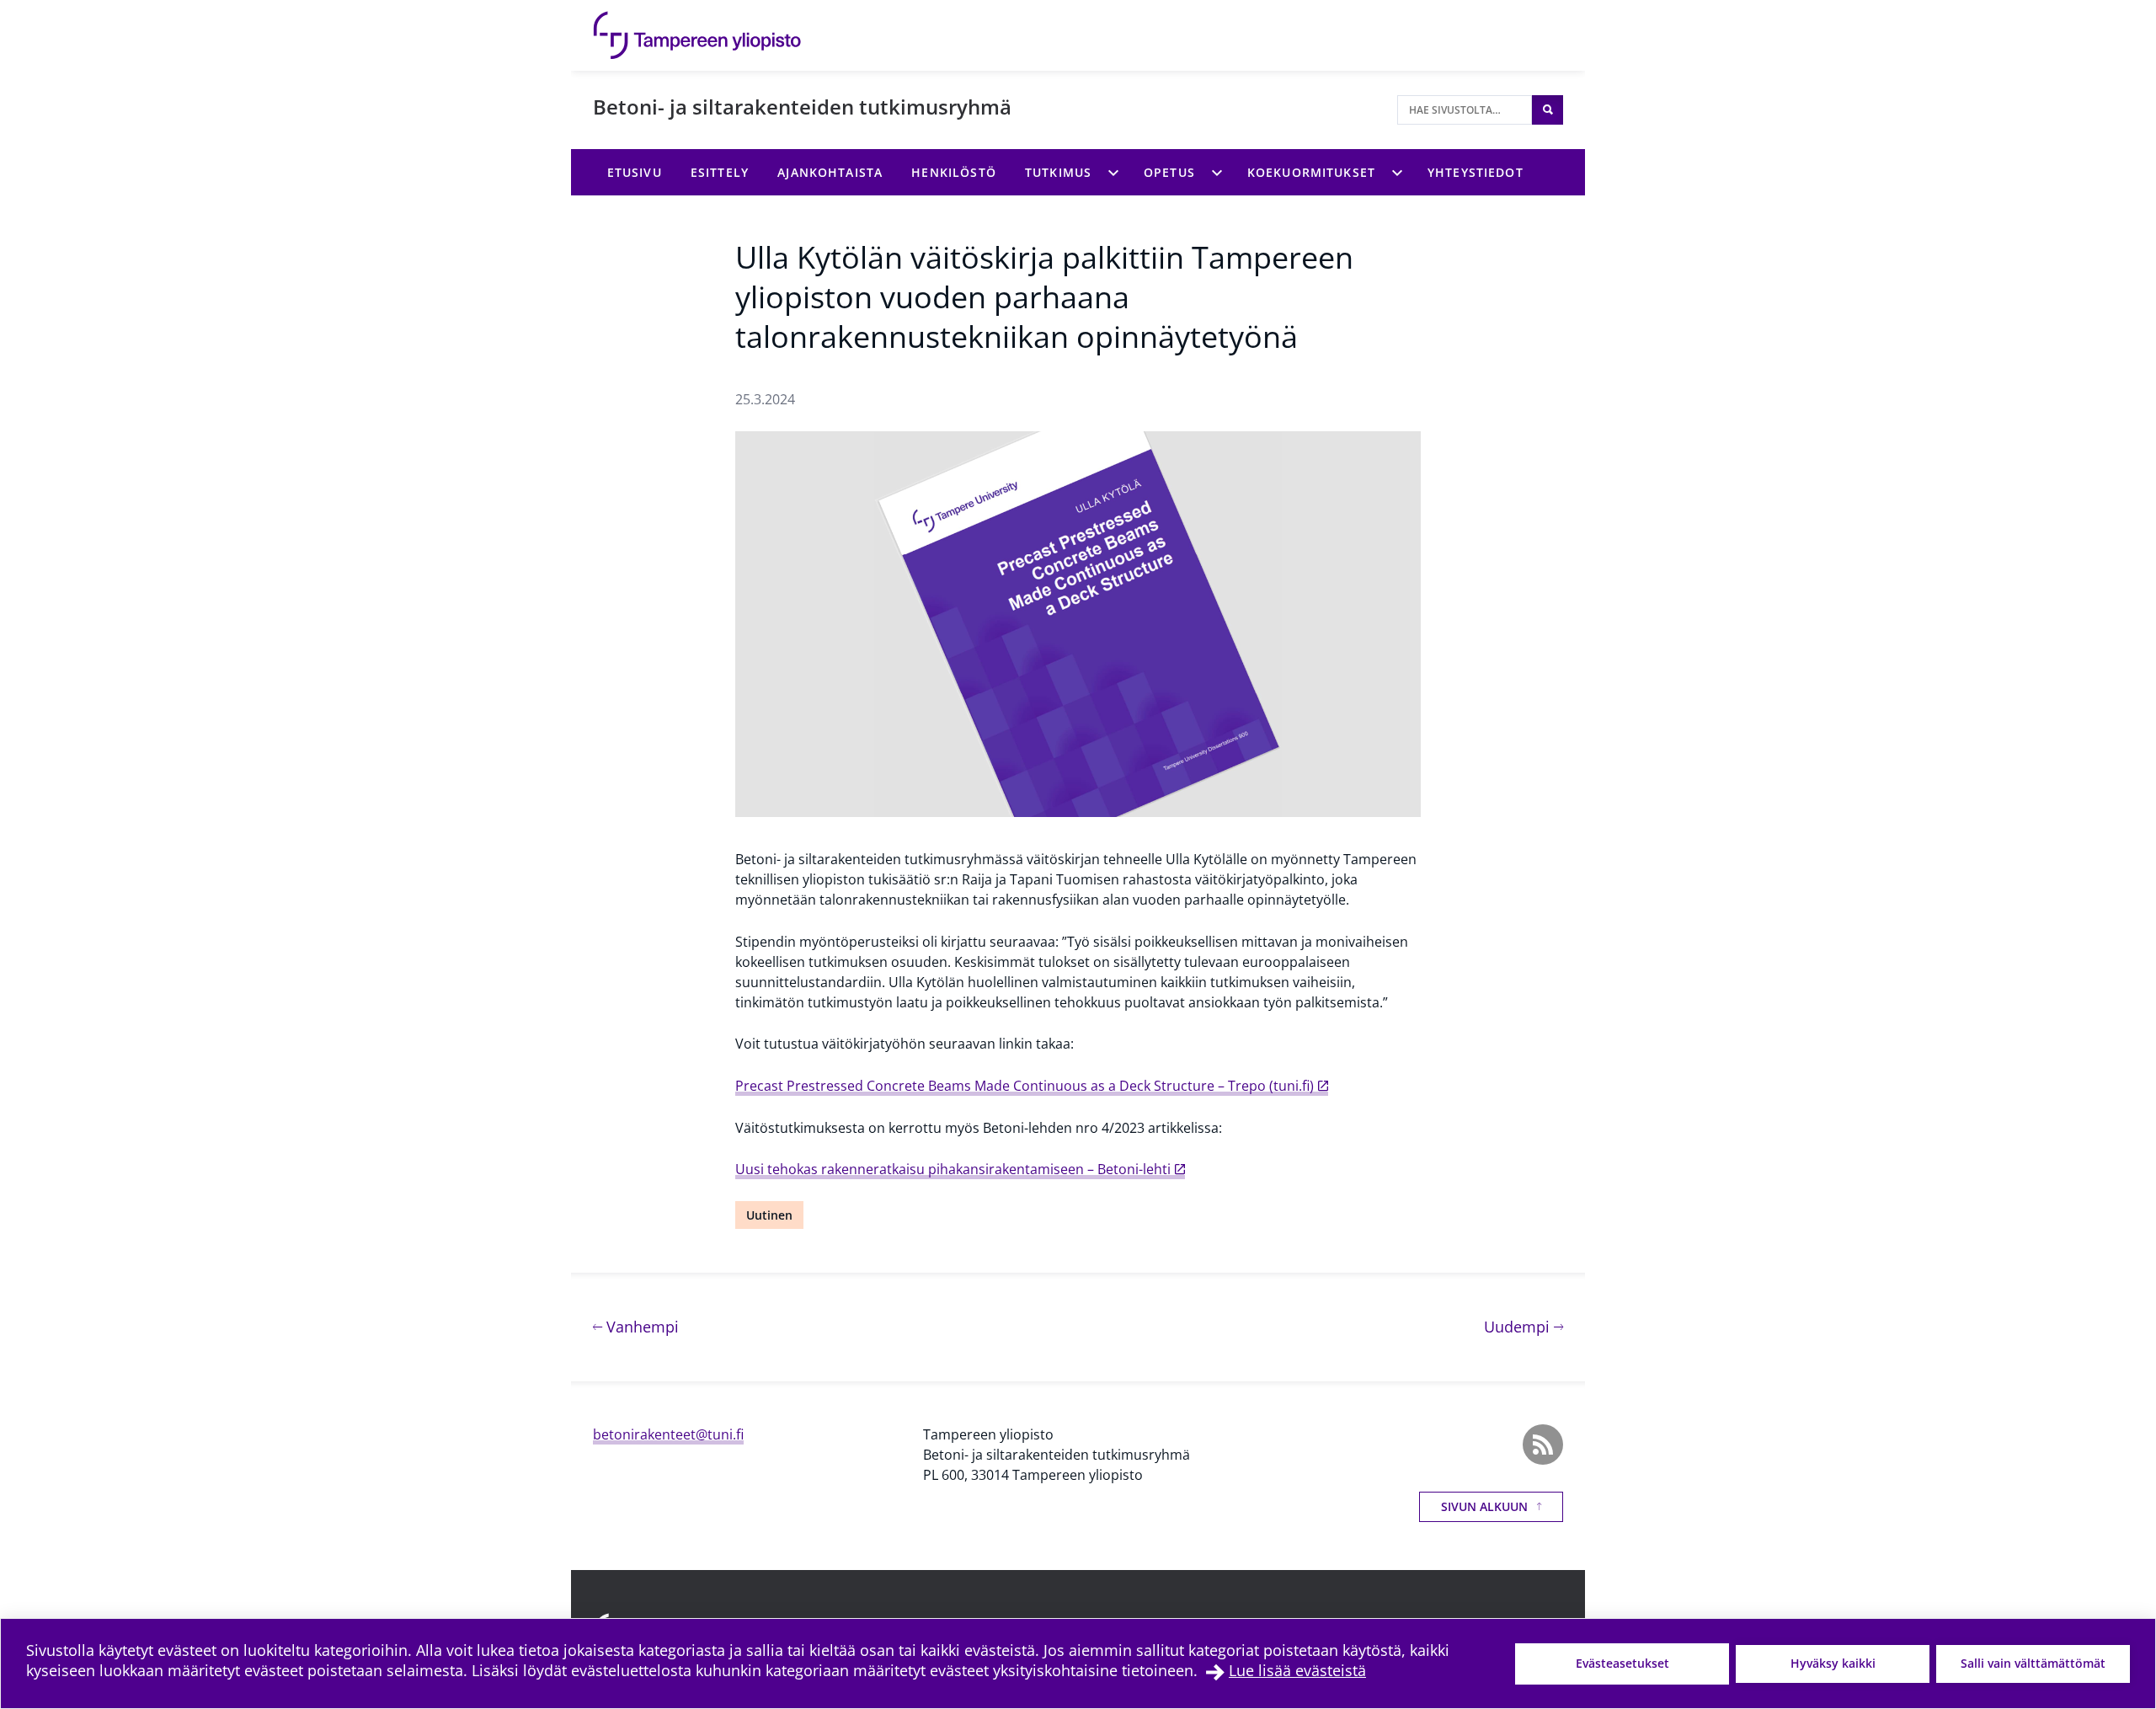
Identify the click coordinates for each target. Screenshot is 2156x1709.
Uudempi (1524, 1326)
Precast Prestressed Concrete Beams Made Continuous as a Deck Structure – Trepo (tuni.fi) (1025, 1086)
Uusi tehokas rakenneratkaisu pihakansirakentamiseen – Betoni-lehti (953, 1169)
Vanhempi (640, 1326)
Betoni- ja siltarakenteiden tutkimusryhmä (802, 107)
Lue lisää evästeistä (1297, 1670)
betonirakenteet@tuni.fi (668, 1434)
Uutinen (769, 1215)
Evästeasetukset (1622, 1663)
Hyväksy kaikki (1833, 1663)
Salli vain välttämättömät (2033, 1663)
